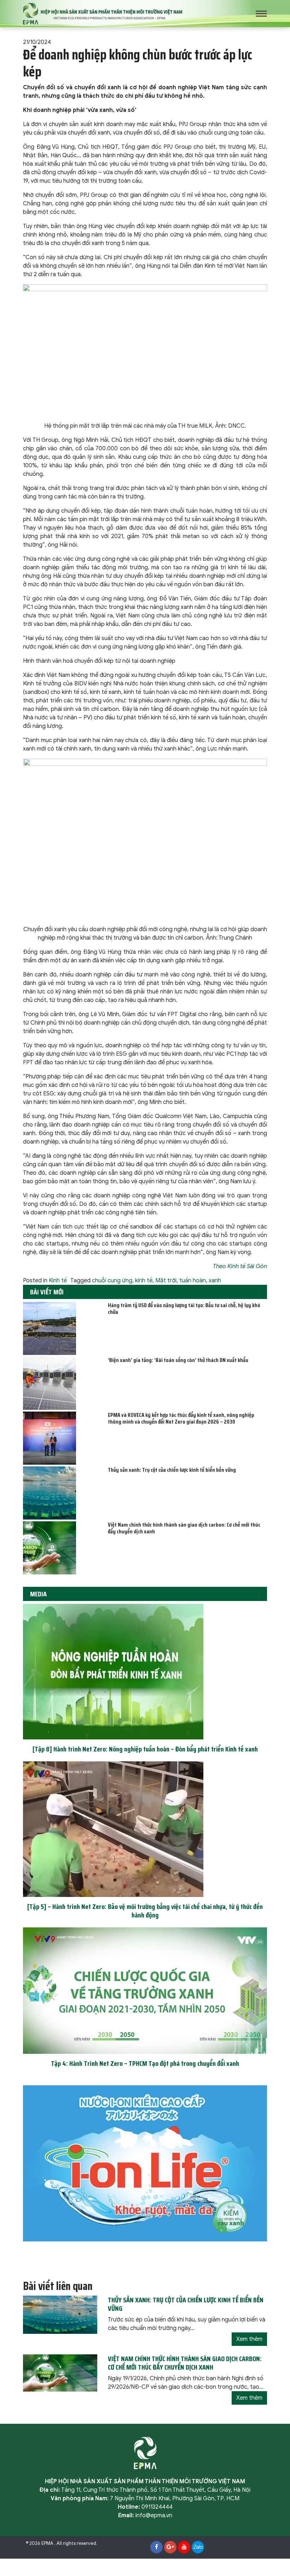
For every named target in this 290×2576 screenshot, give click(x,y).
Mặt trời (166, 1281)
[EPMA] (103, 13)
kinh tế (144, 1281)
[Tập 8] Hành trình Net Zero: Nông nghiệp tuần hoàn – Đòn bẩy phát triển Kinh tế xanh (145, 1749)
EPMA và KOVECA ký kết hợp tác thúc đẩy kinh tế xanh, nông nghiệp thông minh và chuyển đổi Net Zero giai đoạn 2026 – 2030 (181, 1418)
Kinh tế (58, 1281)
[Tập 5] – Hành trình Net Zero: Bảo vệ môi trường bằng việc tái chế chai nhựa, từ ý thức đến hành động (145, 1911)
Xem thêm (249, 2339)
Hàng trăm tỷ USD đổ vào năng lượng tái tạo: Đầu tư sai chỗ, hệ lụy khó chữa (184, 1309)
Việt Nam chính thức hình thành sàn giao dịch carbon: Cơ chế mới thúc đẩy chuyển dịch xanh (184, 1528)
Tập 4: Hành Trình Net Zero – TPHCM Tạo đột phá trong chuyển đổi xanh (145, 2063)
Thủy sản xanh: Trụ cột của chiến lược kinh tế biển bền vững (172, 1470)
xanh (215, 1281)
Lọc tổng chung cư (70, 2552)
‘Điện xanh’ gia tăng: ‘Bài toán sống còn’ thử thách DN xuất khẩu (178, 1360)
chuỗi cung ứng (112, 1281)
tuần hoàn (193, 1281)
